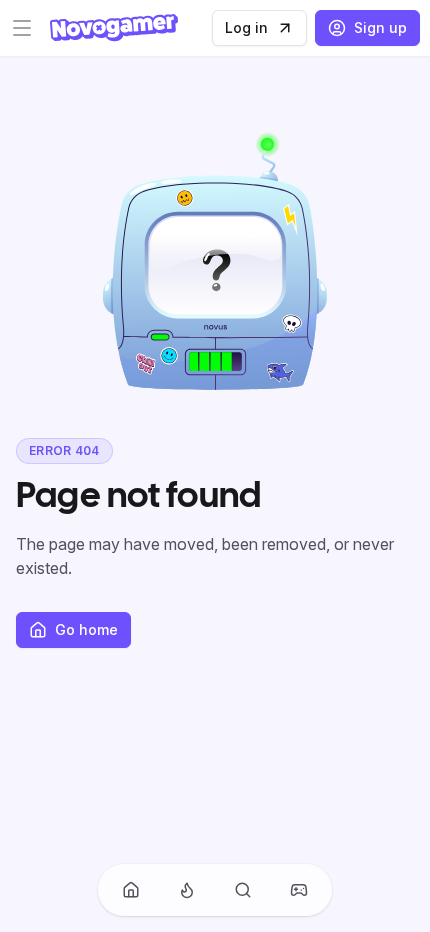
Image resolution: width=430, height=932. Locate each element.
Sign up (380, 27)
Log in (246, 27)
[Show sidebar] (22, 28)
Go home (86, 629)
